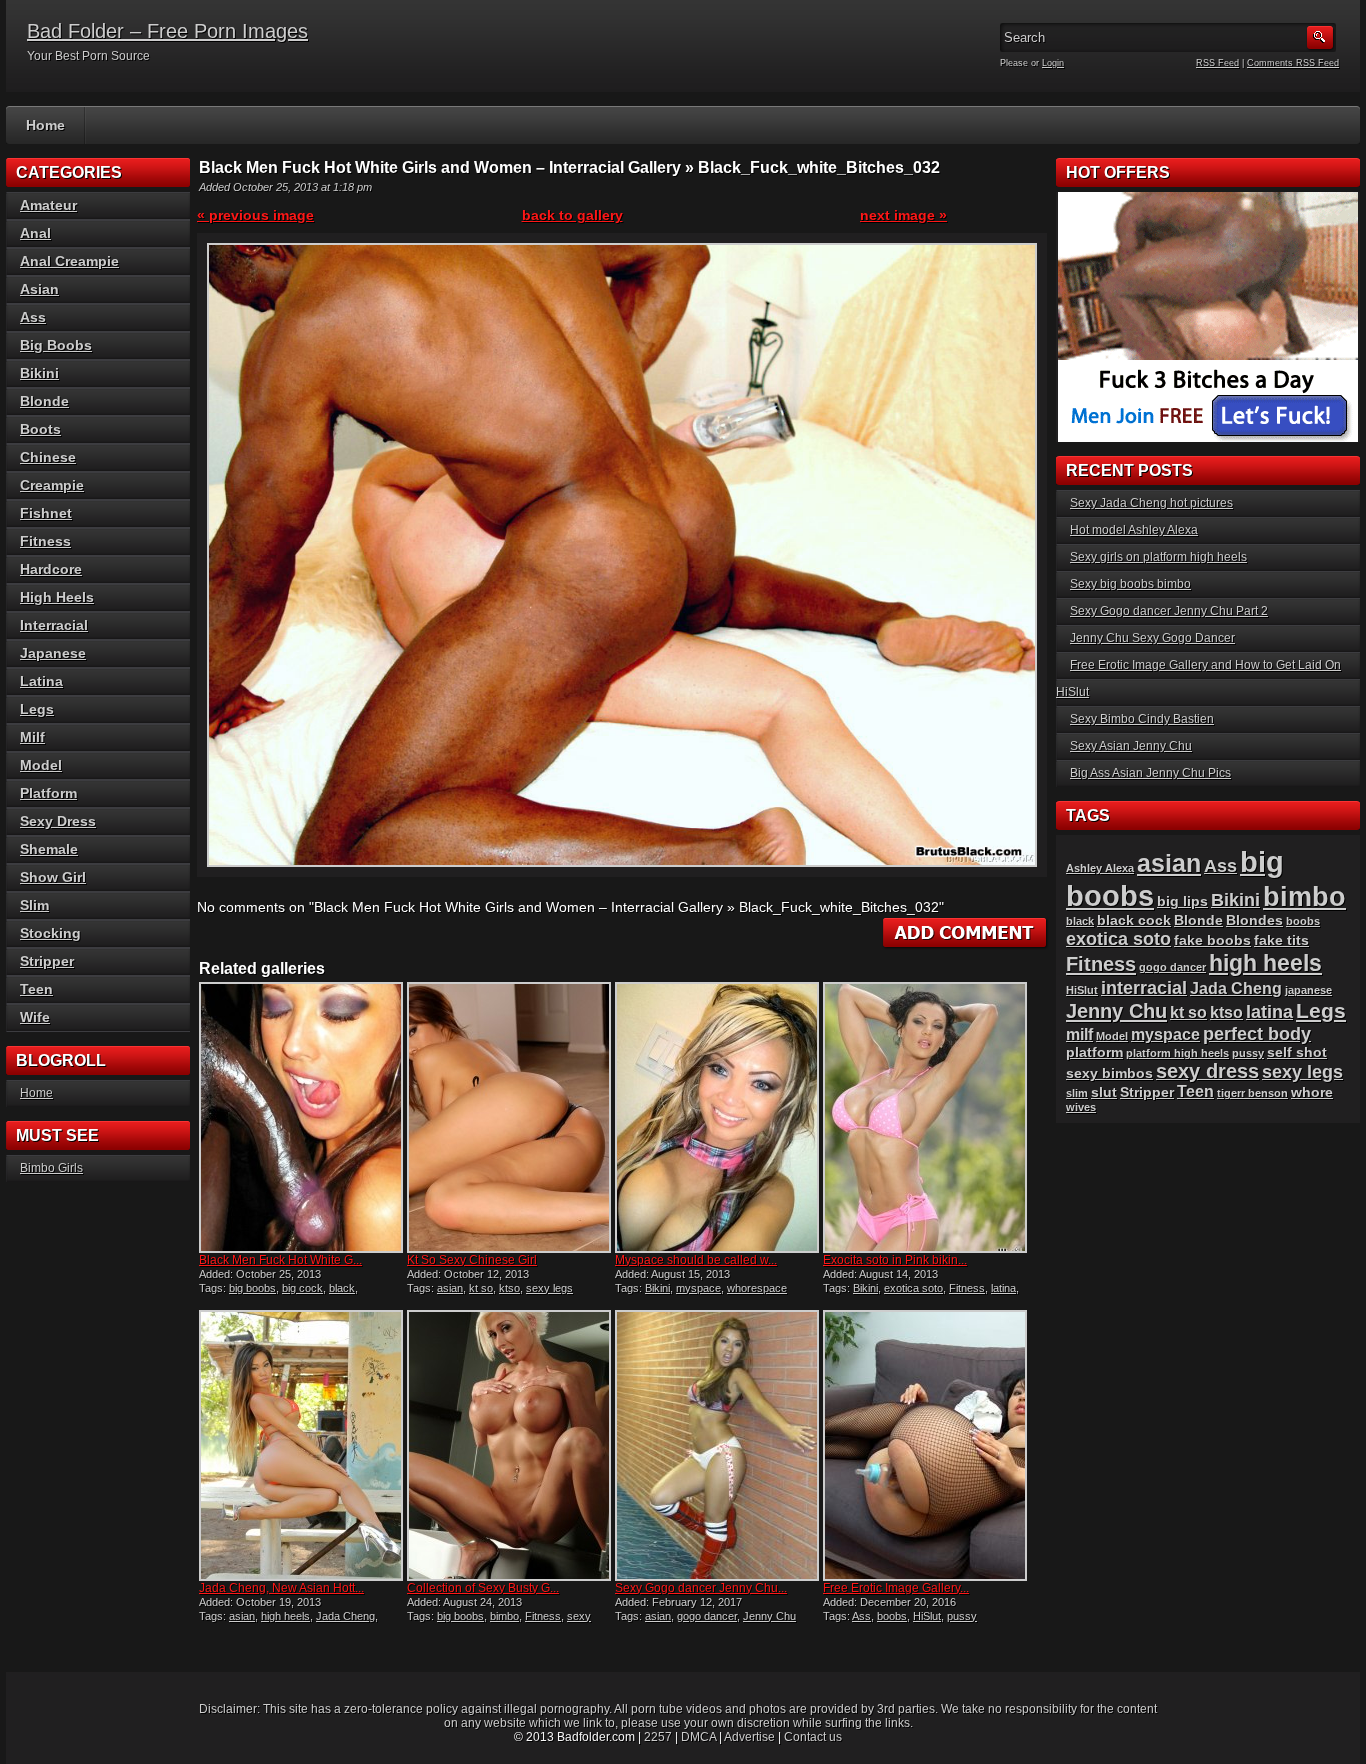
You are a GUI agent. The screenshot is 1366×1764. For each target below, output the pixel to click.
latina (1003, 1288)
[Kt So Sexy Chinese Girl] (509, 1117)
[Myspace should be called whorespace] (717, 1117)
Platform (48, 793)
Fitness (967, 1288)
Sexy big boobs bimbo (1130, 584)
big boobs (252, 1288)
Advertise (749, 1737)
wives (1081, 1107)
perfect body (1257, 1033)
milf (1079, 1034)
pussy (962, 1616)
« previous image (255, 215)
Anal (35, 233)
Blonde (44, 401)
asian (450, 1288)
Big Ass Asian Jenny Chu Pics (1150, 773)
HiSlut (927, 1616)
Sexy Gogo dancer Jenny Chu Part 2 (1169, 611)
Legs (37, 709)
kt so (481, 1288)
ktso (509, 1288)
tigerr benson (1252, 1093)
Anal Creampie (69, 261)
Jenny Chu (769, 1616)
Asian (39, 289)
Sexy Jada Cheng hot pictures (1151, 503)
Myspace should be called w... (696, 1260)
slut (1104, 1092)
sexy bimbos (1109, 1073)
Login (1053, 63)
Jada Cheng (345, 1616)
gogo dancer (707, 1616)
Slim (34, 905)
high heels (285, 1616)
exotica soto (913, 1288)
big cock (302, 1288)
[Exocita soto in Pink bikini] (925, 1117)
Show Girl (53, 877)
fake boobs (1212, 940)
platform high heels (1177, 1053)
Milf (32, 737)
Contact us (813, 1737)
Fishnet (46, 513)
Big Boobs (56, 345)
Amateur (48, 205)
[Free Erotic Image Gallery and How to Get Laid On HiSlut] (925, 1445)
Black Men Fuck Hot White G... (280, 1260)
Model (41, 765)
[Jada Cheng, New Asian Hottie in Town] (301, 1445)
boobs (892, 1616)
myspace (698, 1288)
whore (1312, 1092)
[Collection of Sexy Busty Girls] (509, 1445)
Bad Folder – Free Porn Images (167, 31)
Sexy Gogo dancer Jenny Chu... (701, 1588)
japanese (1308, 990)
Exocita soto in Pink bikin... (895, 1260)
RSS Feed (1217, 63)
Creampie (52, 485)
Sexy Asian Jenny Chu (1131, 746)
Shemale (49, 849)
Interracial (54, 625)
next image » (903, 215)
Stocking (50, 933)
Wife (35, 1017)
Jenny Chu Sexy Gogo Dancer (1152, 638)
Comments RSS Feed (1293, 63)
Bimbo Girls (51, 1168)
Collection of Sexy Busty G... (483, 1588)
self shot (1297, 1052)
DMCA (698, 1737)
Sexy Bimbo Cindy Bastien (1142, 719)
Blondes (1254, 920)
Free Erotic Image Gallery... (896, 1588)
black (342, 1288)
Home (45, 125)
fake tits (1281, 940)
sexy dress (1207, 1071)
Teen (36, 989)
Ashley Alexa (1100, 868)
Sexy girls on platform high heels (1158, 557)
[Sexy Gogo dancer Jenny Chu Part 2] (717, 1445)
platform (1094, 1052)
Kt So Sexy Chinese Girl (472, 1260)
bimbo (504, 1616)
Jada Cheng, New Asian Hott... (281, 1588)
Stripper (47, 961)
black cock (1134, 920)
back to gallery (572, 215)
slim (1077, 1093)
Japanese (53, 653)
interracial (1144, 987)
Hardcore (51, 569)
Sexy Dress (58, 821)
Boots (40, 429)
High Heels (57, 597)
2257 (658, 1737)
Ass (861, 1616)
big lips (1182, 901)
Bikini (657, 1288)
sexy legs (549, 1288)
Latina (41, 681)
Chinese (48, 457)
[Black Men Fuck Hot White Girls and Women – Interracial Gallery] (301, 1117)
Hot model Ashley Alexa (1134, 530)
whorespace (757, 1288)
